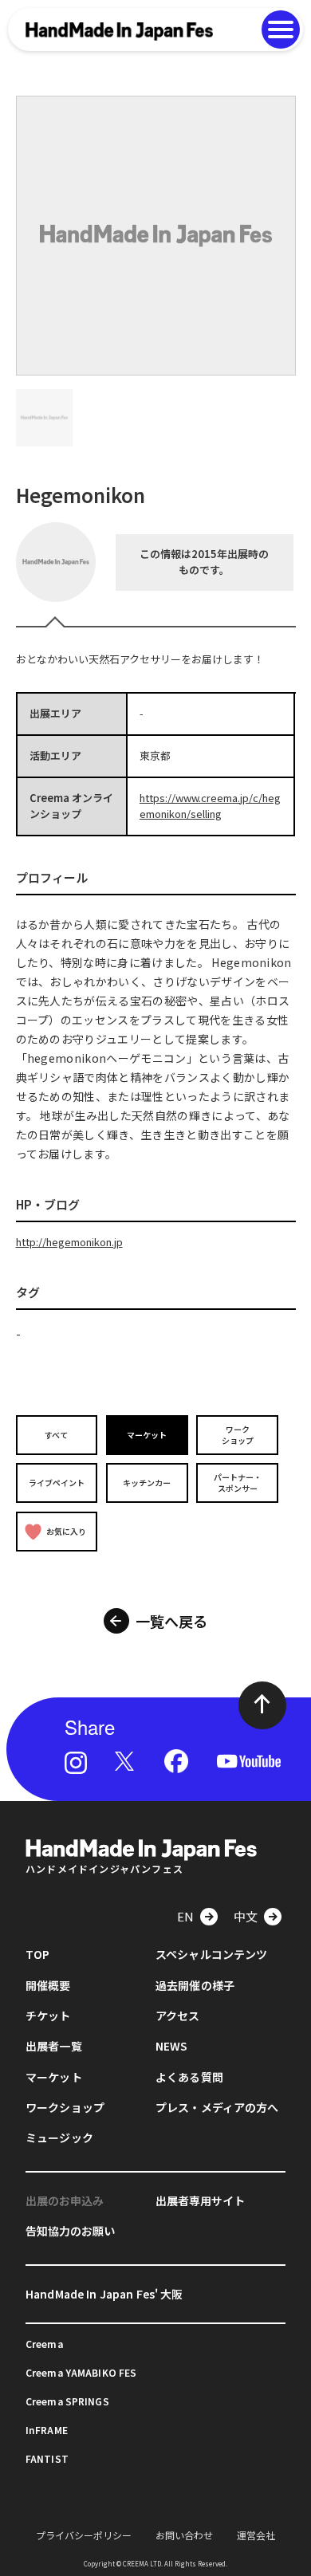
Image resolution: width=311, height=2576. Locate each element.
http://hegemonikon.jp (69, 1242)
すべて (56, 1435)
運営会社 (256, 2535)
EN (185, 1916)
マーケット (147, 1435)
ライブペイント (57, 1483)
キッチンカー (147, 1483)
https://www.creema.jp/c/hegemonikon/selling (210, 806)
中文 (246, 1916)
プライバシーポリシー (84, 2535)
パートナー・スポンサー (238, 1483)
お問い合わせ (184, 2535)
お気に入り (66, 1531)
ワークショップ (238, 1435)
